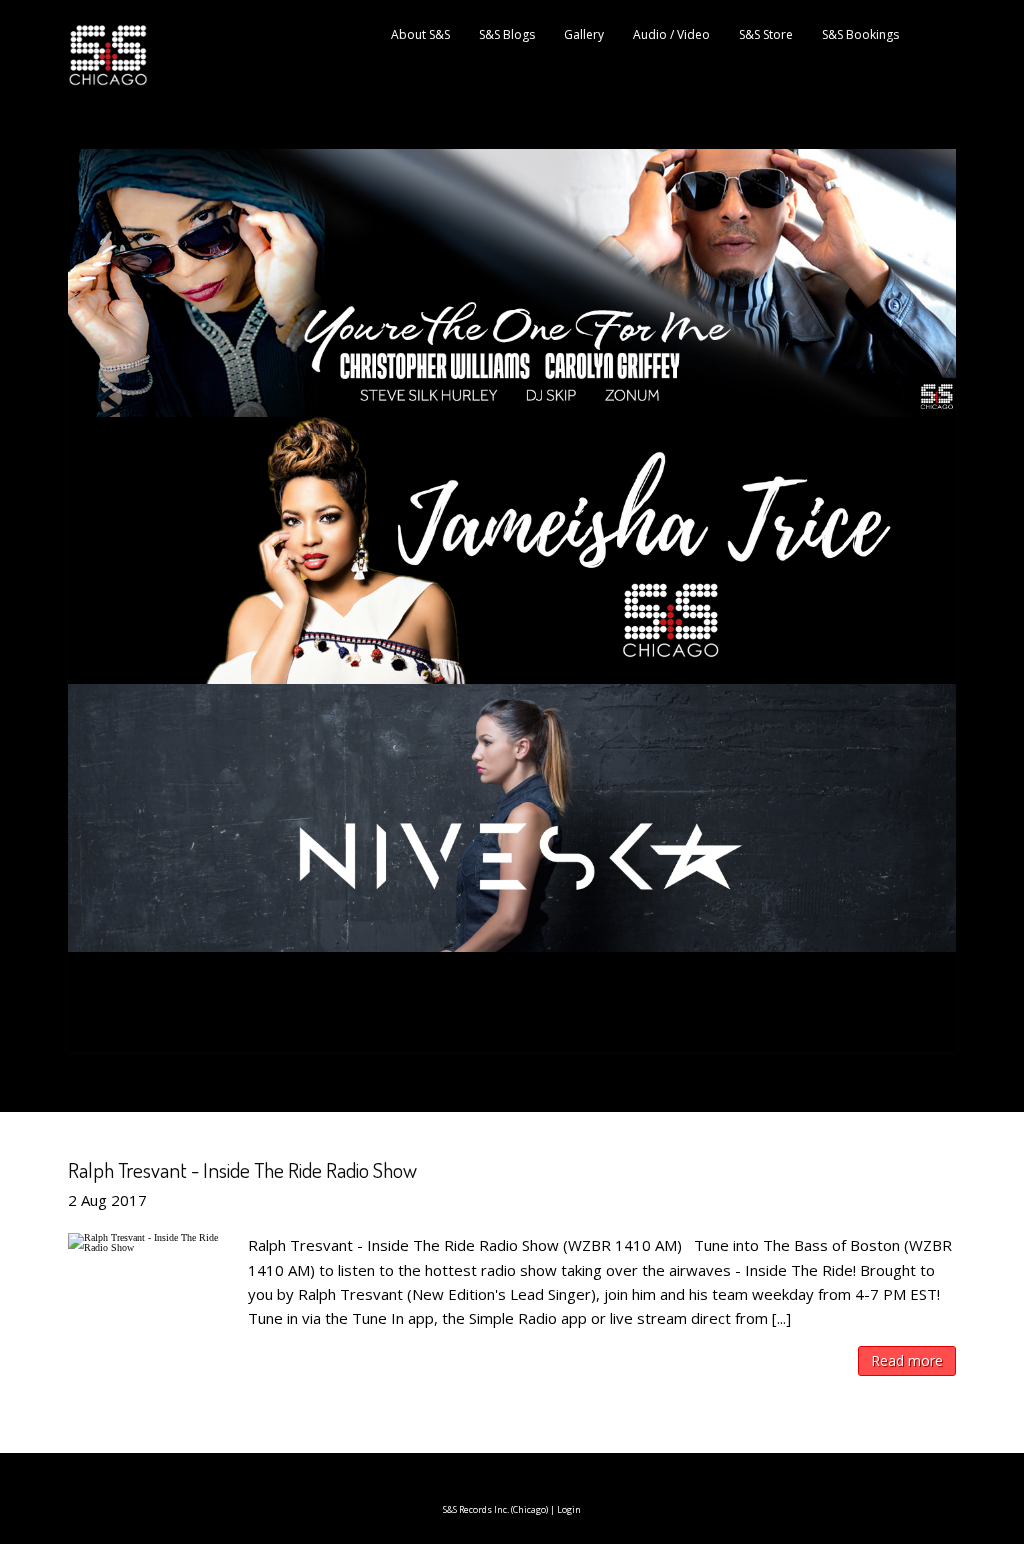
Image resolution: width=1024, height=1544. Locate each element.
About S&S (420, 34)
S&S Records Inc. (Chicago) (495, 1509)
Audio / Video (671, 34)
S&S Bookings (860, 34)
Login (569, 1509)
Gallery (584, 34)
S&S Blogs (507, 34)
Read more (907, 1360)
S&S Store (766, 34)
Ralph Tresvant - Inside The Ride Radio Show (242, 1169)
